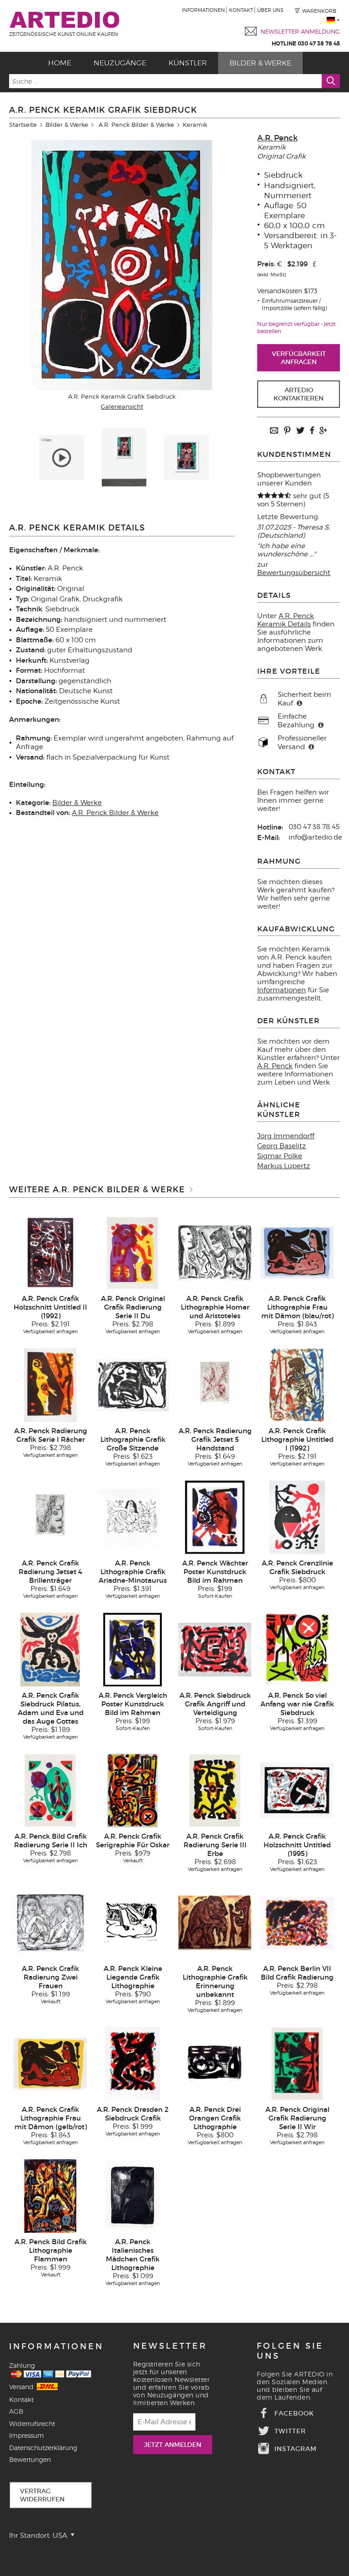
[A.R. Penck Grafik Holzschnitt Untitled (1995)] (297, 1790)
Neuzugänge (120, 63)
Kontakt (241, 10)
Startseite (23, 125)
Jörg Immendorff (286, 1136)
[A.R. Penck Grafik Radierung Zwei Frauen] (50, 1922)
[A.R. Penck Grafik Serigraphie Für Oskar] (132, 1790)
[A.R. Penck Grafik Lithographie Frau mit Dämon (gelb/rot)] (50, 2063)
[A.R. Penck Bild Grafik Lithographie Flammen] (50, 2196)
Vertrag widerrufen (42, 2495)
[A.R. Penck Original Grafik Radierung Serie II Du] (132, 1252)
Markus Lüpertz (284, 1166)
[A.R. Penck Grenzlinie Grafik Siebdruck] (297, 1517)
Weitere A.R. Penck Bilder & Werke (97, 1190)
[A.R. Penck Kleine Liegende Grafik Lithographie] (133, 1922)
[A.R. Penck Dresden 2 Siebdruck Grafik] (132, 2063)
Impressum (27, 2435)
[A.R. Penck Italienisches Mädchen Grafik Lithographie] (132, 2196)
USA (61, 2536)
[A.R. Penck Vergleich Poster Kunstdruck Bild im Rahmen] (133, 1649)
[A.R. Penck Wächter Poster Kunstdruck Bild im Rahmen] (215, 1517)
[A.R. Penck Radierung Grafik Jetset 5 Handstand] (215, 1385)
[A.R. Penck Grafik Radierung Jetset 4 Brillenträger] (50, 1517)
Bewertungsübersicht (294, 573)
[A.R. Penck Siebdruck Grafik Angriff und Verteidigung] (215, 1649)
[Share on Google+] (323, 431)
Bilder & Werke (260, 63)
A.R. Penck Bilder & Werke (136, 125)
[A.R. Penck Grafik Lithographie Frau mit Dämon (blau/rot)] (297, 1252)
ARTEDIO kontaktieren (299, 394)
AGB (16, 2411)
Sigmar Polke (280, 1156)
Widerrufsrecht (32, 2423)
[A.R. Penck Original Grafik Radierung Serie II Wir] (297, 2063)
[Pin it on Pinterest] (287, 431)
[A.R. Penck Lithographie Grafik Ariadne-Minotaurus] (133, 1517)
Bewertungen (30, 2459)
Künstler (188, 63)
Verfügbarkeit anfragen (299, 358)
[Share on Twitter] (300, 431)
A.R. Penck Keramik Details (286, 620)
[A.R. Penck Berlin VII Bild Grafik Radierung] (297, 1922)
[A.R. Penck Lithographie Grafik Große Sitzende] (133, 1385)
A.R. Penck (277, 138)
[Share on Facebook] (312, 431)
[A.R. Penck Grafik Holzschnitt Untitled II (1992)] (50, 1252)
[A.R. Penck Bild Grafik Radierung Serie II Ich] (50, 1790)
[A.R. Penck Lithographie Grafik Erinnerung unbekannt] (215, 1922)
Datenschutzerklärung (43, 2448)
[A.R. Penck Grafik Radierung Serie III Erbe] (215, 1790)
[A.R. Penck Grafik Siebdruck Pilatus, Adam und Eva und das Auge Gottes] (50, 1649)
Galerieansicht (122, 406)
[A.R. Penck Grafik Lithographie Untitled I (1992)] (297, 1385)
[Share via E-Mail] (274, 431)
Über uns (270, 10)
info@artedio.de (315, 837)
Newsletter (170, 2346)
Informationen (203, 10)
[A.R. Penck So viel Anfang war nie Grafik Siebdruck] (297, 1649)
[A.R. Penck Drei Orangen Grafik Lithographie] (215, 2063)
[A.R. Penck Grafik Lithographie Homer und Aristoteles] (215, 1252)
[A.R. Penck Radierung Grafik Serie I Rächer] (50, 1385)
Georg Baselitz (282, 1146)
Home (60, 63)
